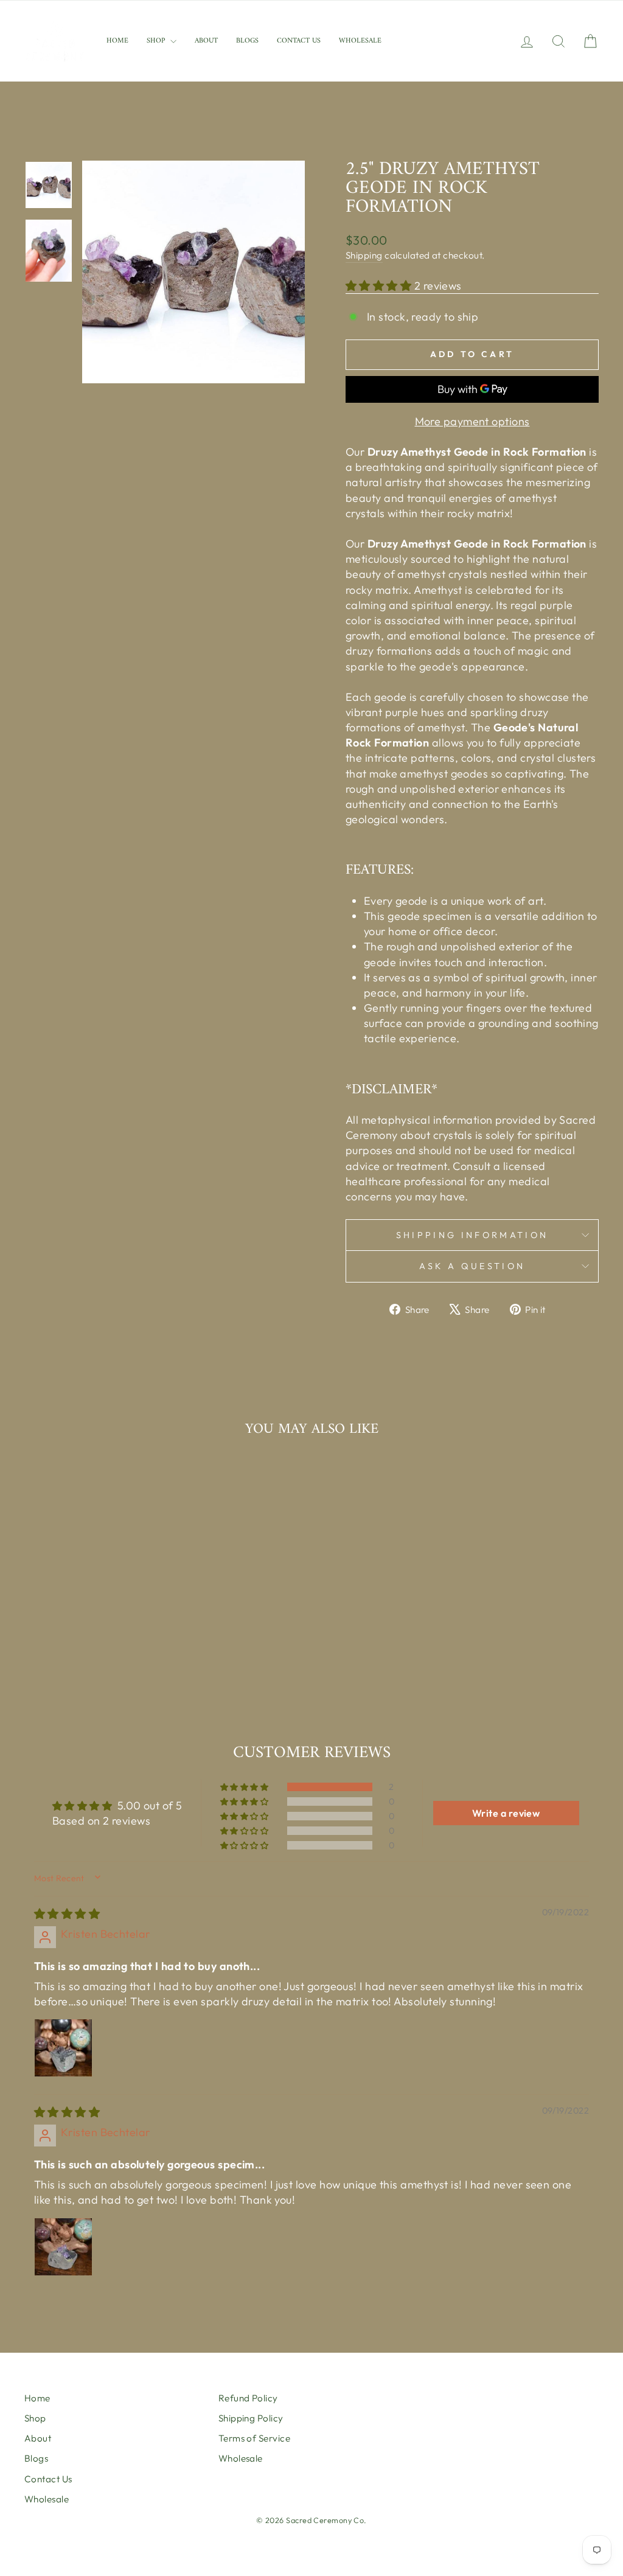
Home (117, 41)
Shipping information (472, 1235)
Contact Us (299, 41)
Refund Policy (248, 2398)
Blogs (247, 41)
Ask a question (472, 1266)
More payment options (472, 421)
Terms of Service (254, 2438)
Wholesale (360, 41)
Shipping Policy (251, 2418)
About (206, 41)
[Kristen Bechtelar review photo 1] (63, 2048)
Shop (157, 41)
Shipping (364, 255)
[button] (380, 286)
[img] (67, 1914)
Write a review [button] (506, 1813)
